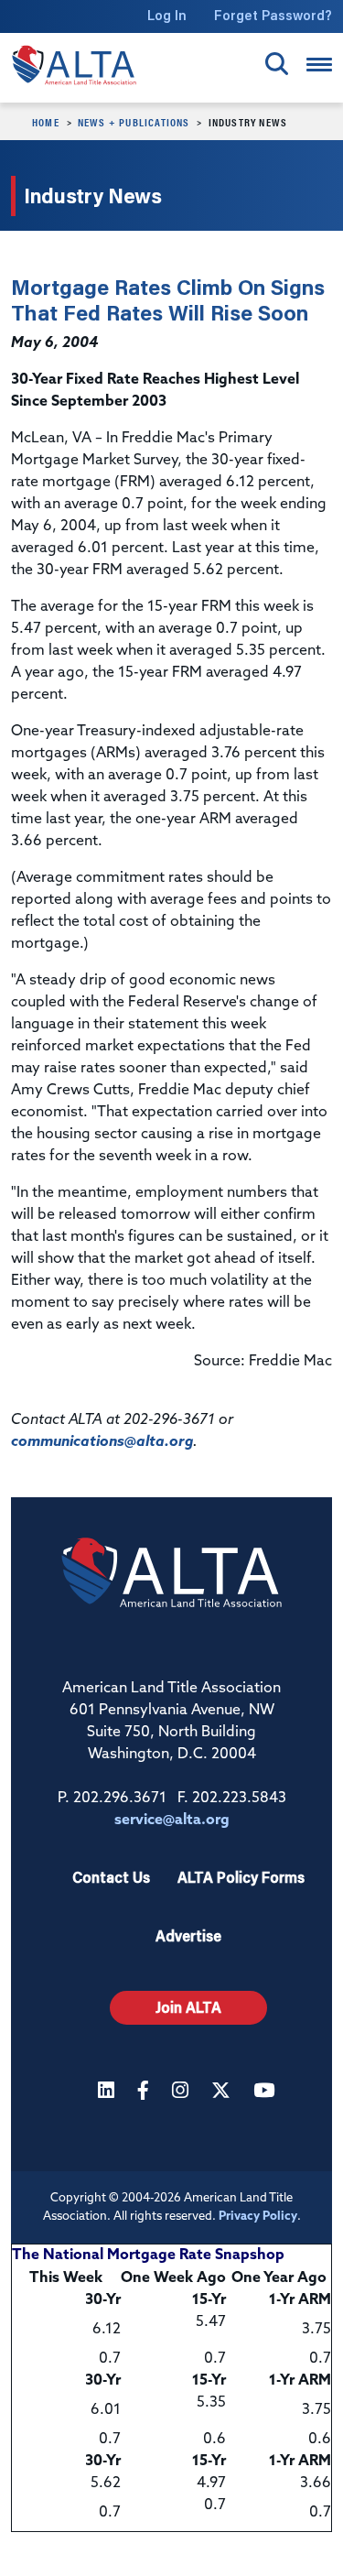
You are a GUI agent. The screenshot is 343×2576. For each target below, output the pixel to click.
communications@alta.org (102, 1442)
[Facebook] (145, 2092)
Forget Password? (273, 15)
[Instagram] (182, 2092)
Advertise (188, 1935)
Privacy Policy (258, 2217)
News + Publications (134, 122)
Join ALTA (188, 2007)
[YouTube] (266, 2092)
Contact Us (111, 1877)
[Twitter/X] (223, 2092)
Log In (167, 15)
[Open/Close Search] (277, 64)
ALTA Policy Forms (241, 1877)
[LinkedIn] (108, 2092)
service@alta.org (172, 1821)
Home (46, 122)
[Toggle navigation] (319, 65)
